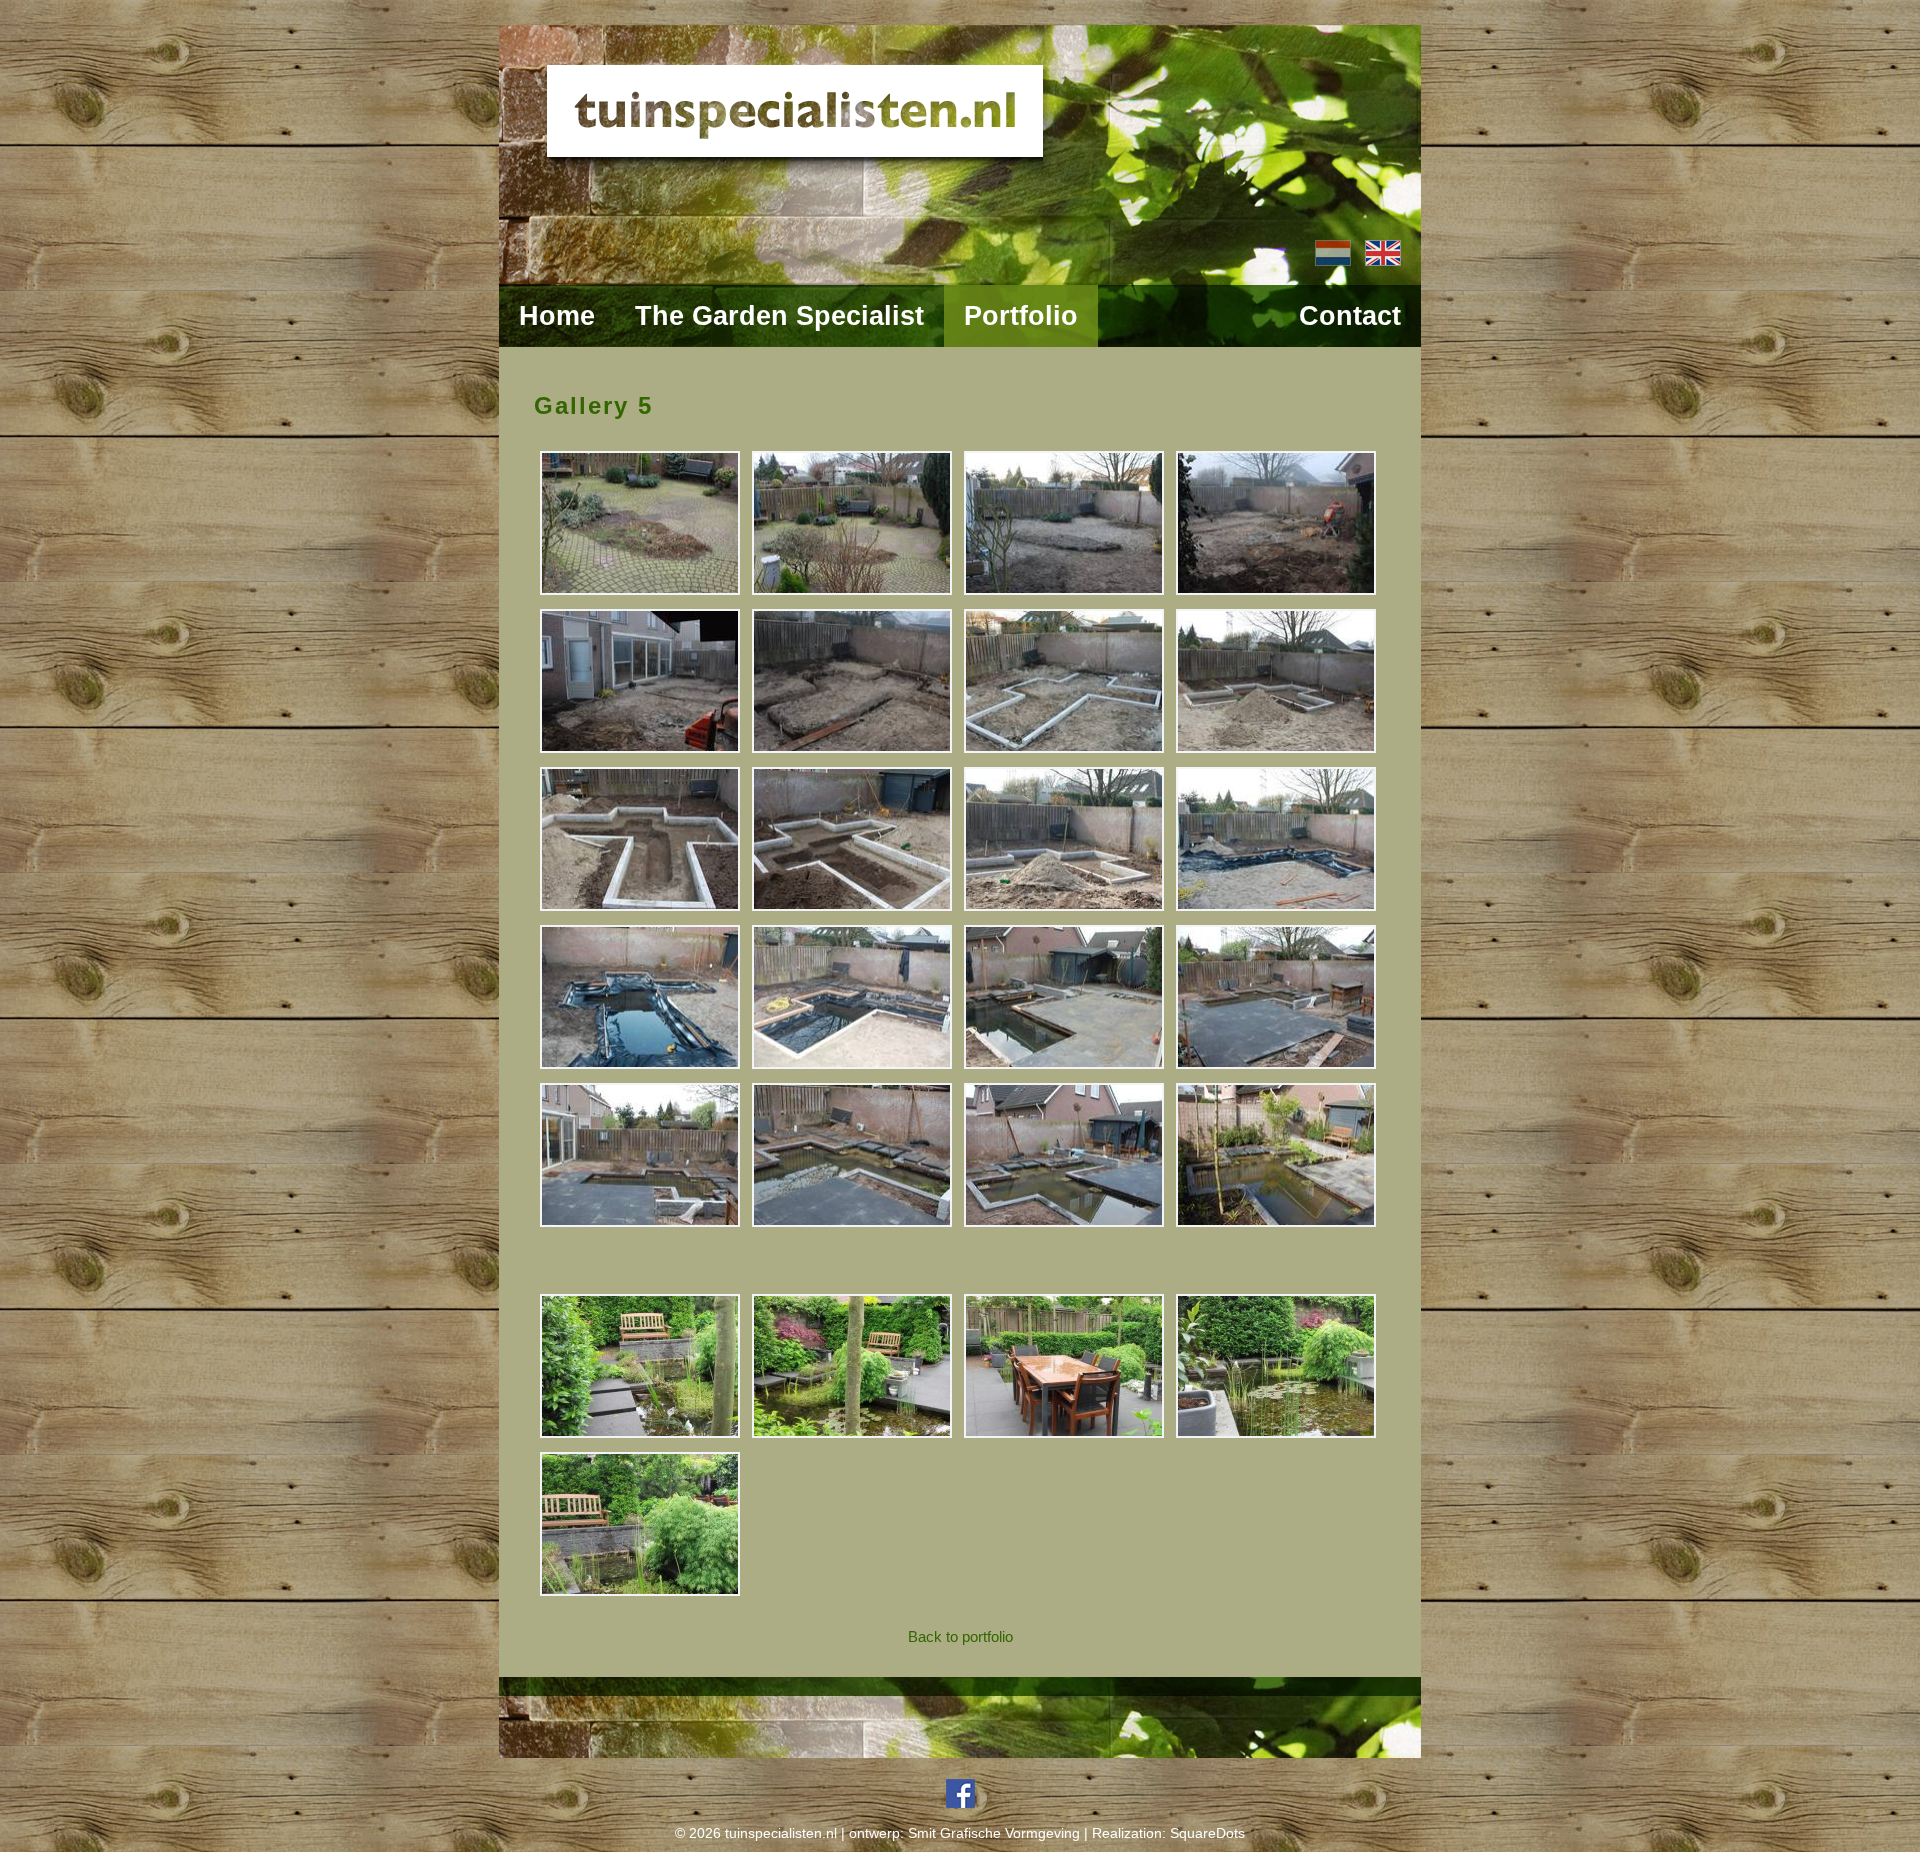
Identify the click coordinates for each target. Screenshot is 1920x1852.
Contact (1350, 316)
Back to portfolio (960, 1636)
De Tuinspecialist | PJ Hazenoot (960, 115)
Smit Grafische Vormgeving (996, 1833)
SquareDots (1207, 1833)
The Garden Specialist (779, 316)
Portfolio (1021, 316)
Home (557, 316)
